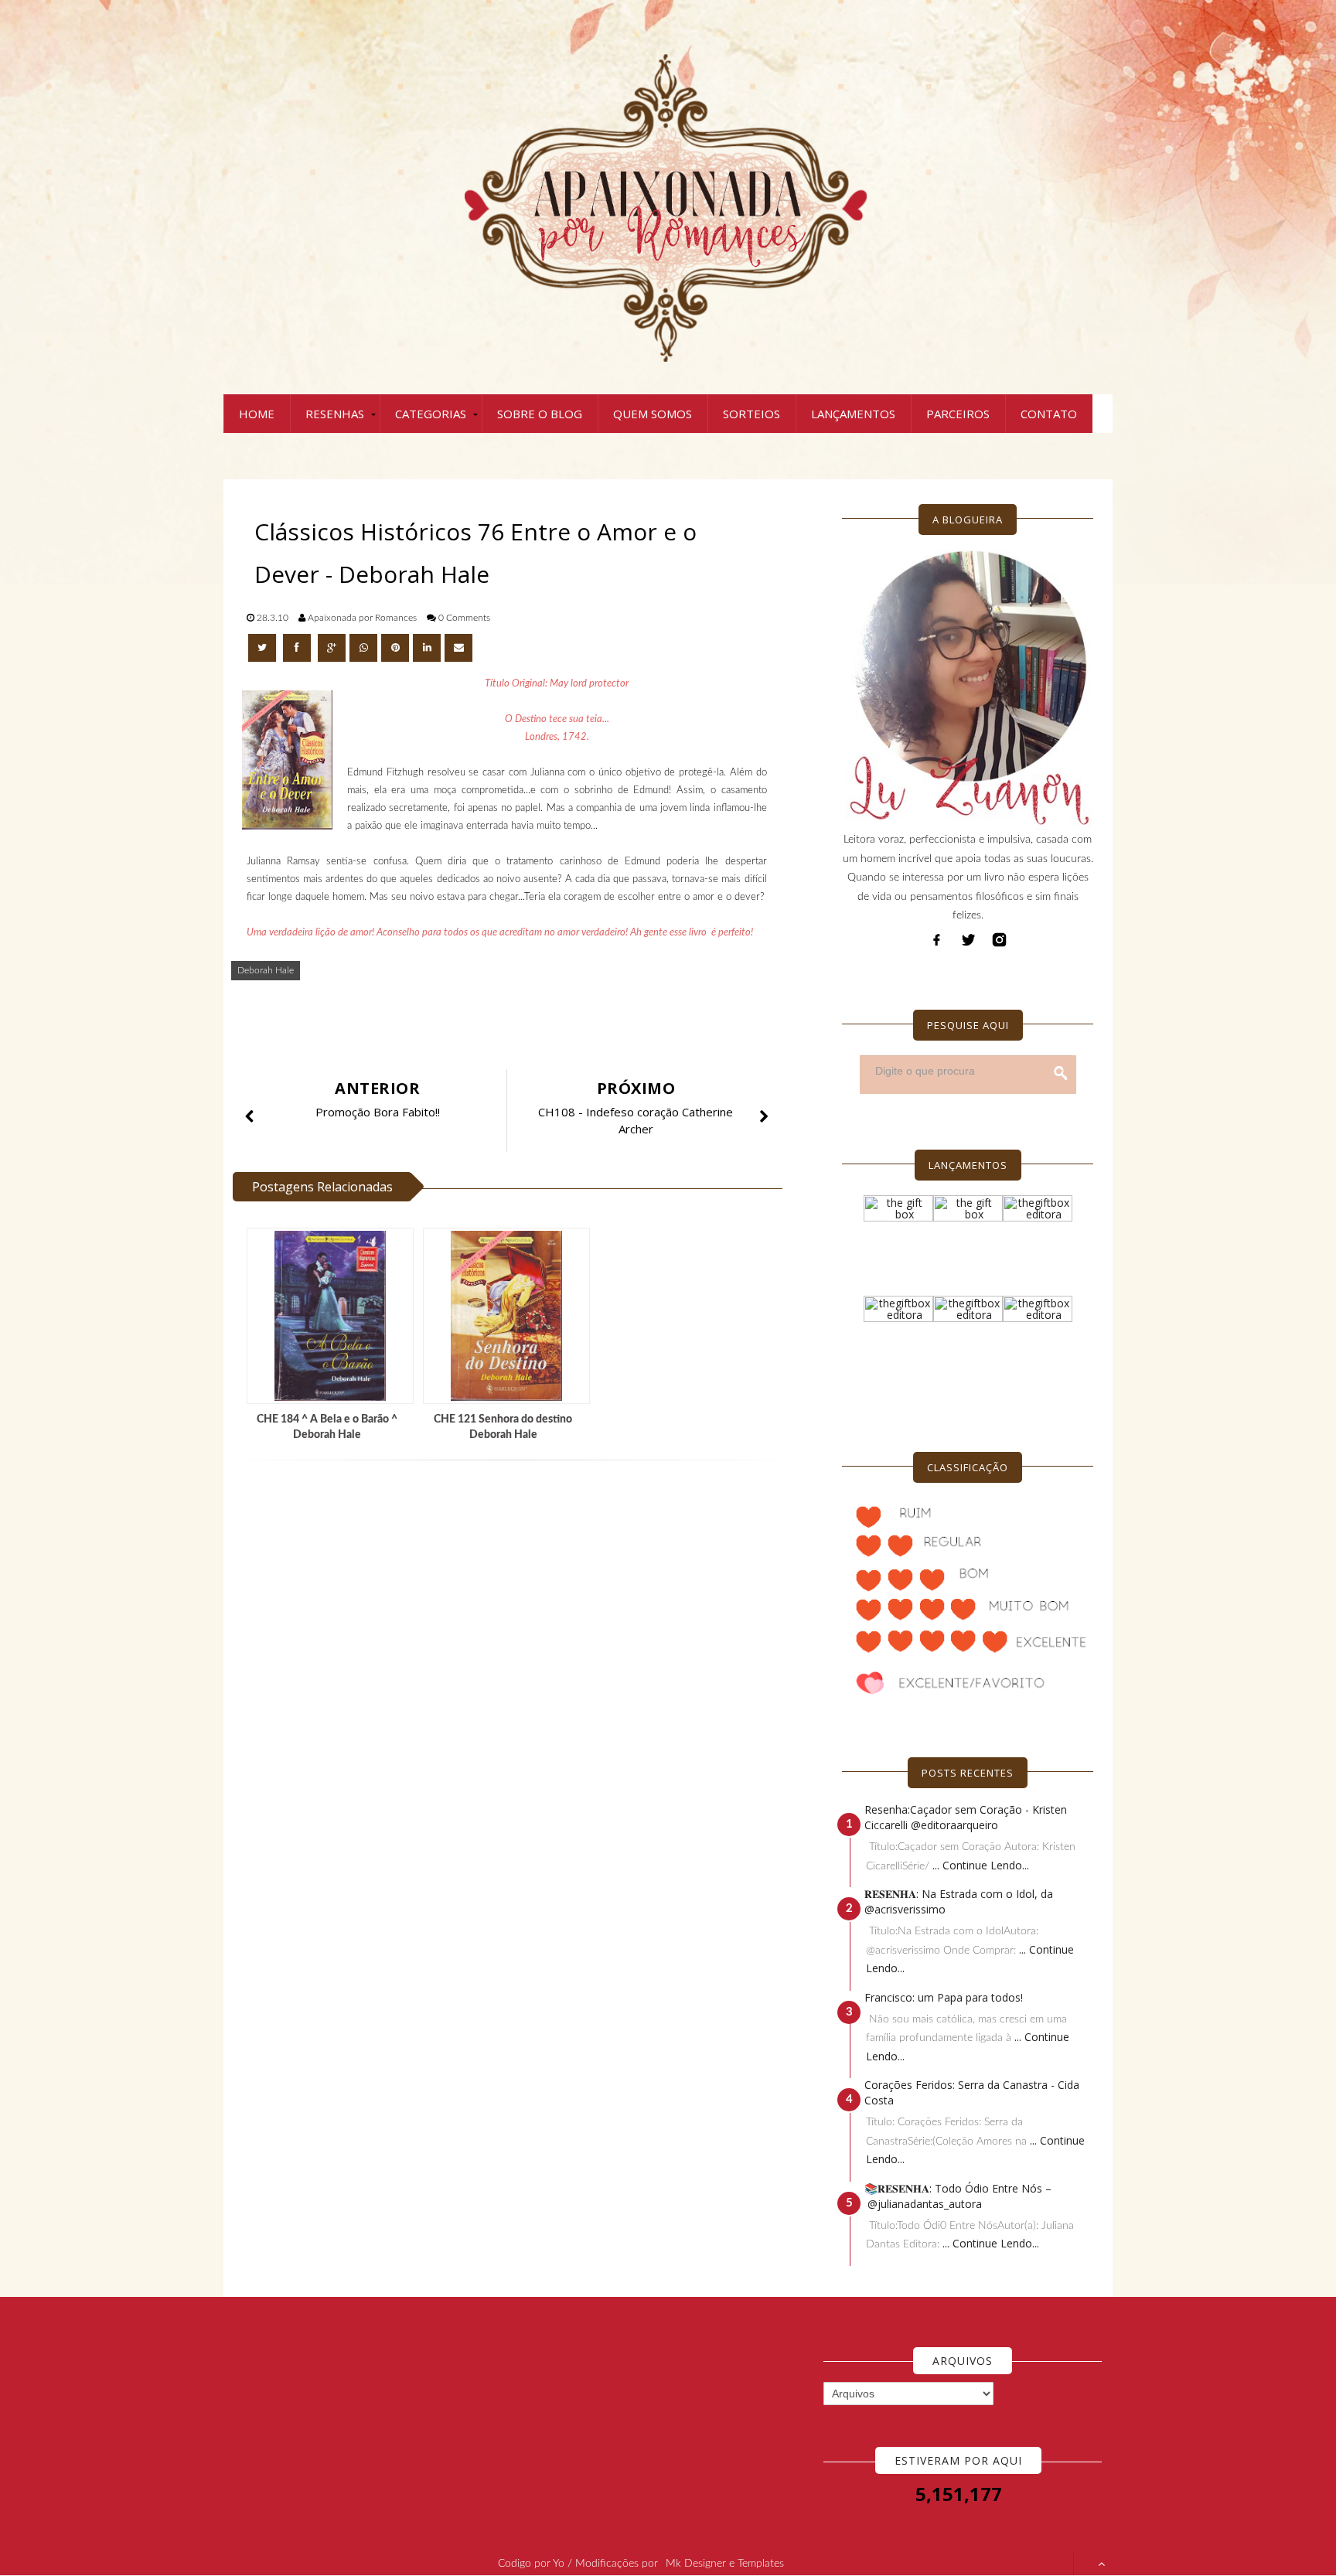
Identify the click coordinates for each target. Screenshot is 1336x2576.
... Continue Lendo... (981, 1865)
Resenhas (335, 414)
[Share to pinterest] (395, 648)
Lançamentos (853, 414)
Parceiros (958, 414)
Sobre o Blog (540, 414)
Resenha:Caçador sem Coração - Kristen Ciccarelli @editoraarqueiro (966, 1817)
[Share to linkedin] (427, 648)
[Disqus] (513, 1680)
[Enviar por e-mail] (458, 648)
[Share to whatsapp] (363, 648)
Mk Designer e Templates (725, 2564)
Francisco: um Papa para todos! (944, 1997)
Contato (1049, 414)
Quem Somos (653, 414)
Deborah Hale (266, 970)
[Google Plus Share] (332, 648)
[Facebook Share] (298, 648)
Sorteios (751, 414)
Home (257, 414)
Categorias (431, 414)
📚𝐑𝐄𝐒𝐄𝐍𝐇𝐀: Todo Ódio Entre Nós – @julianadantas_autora (958, 2196)
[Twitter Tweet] (264, 648)
